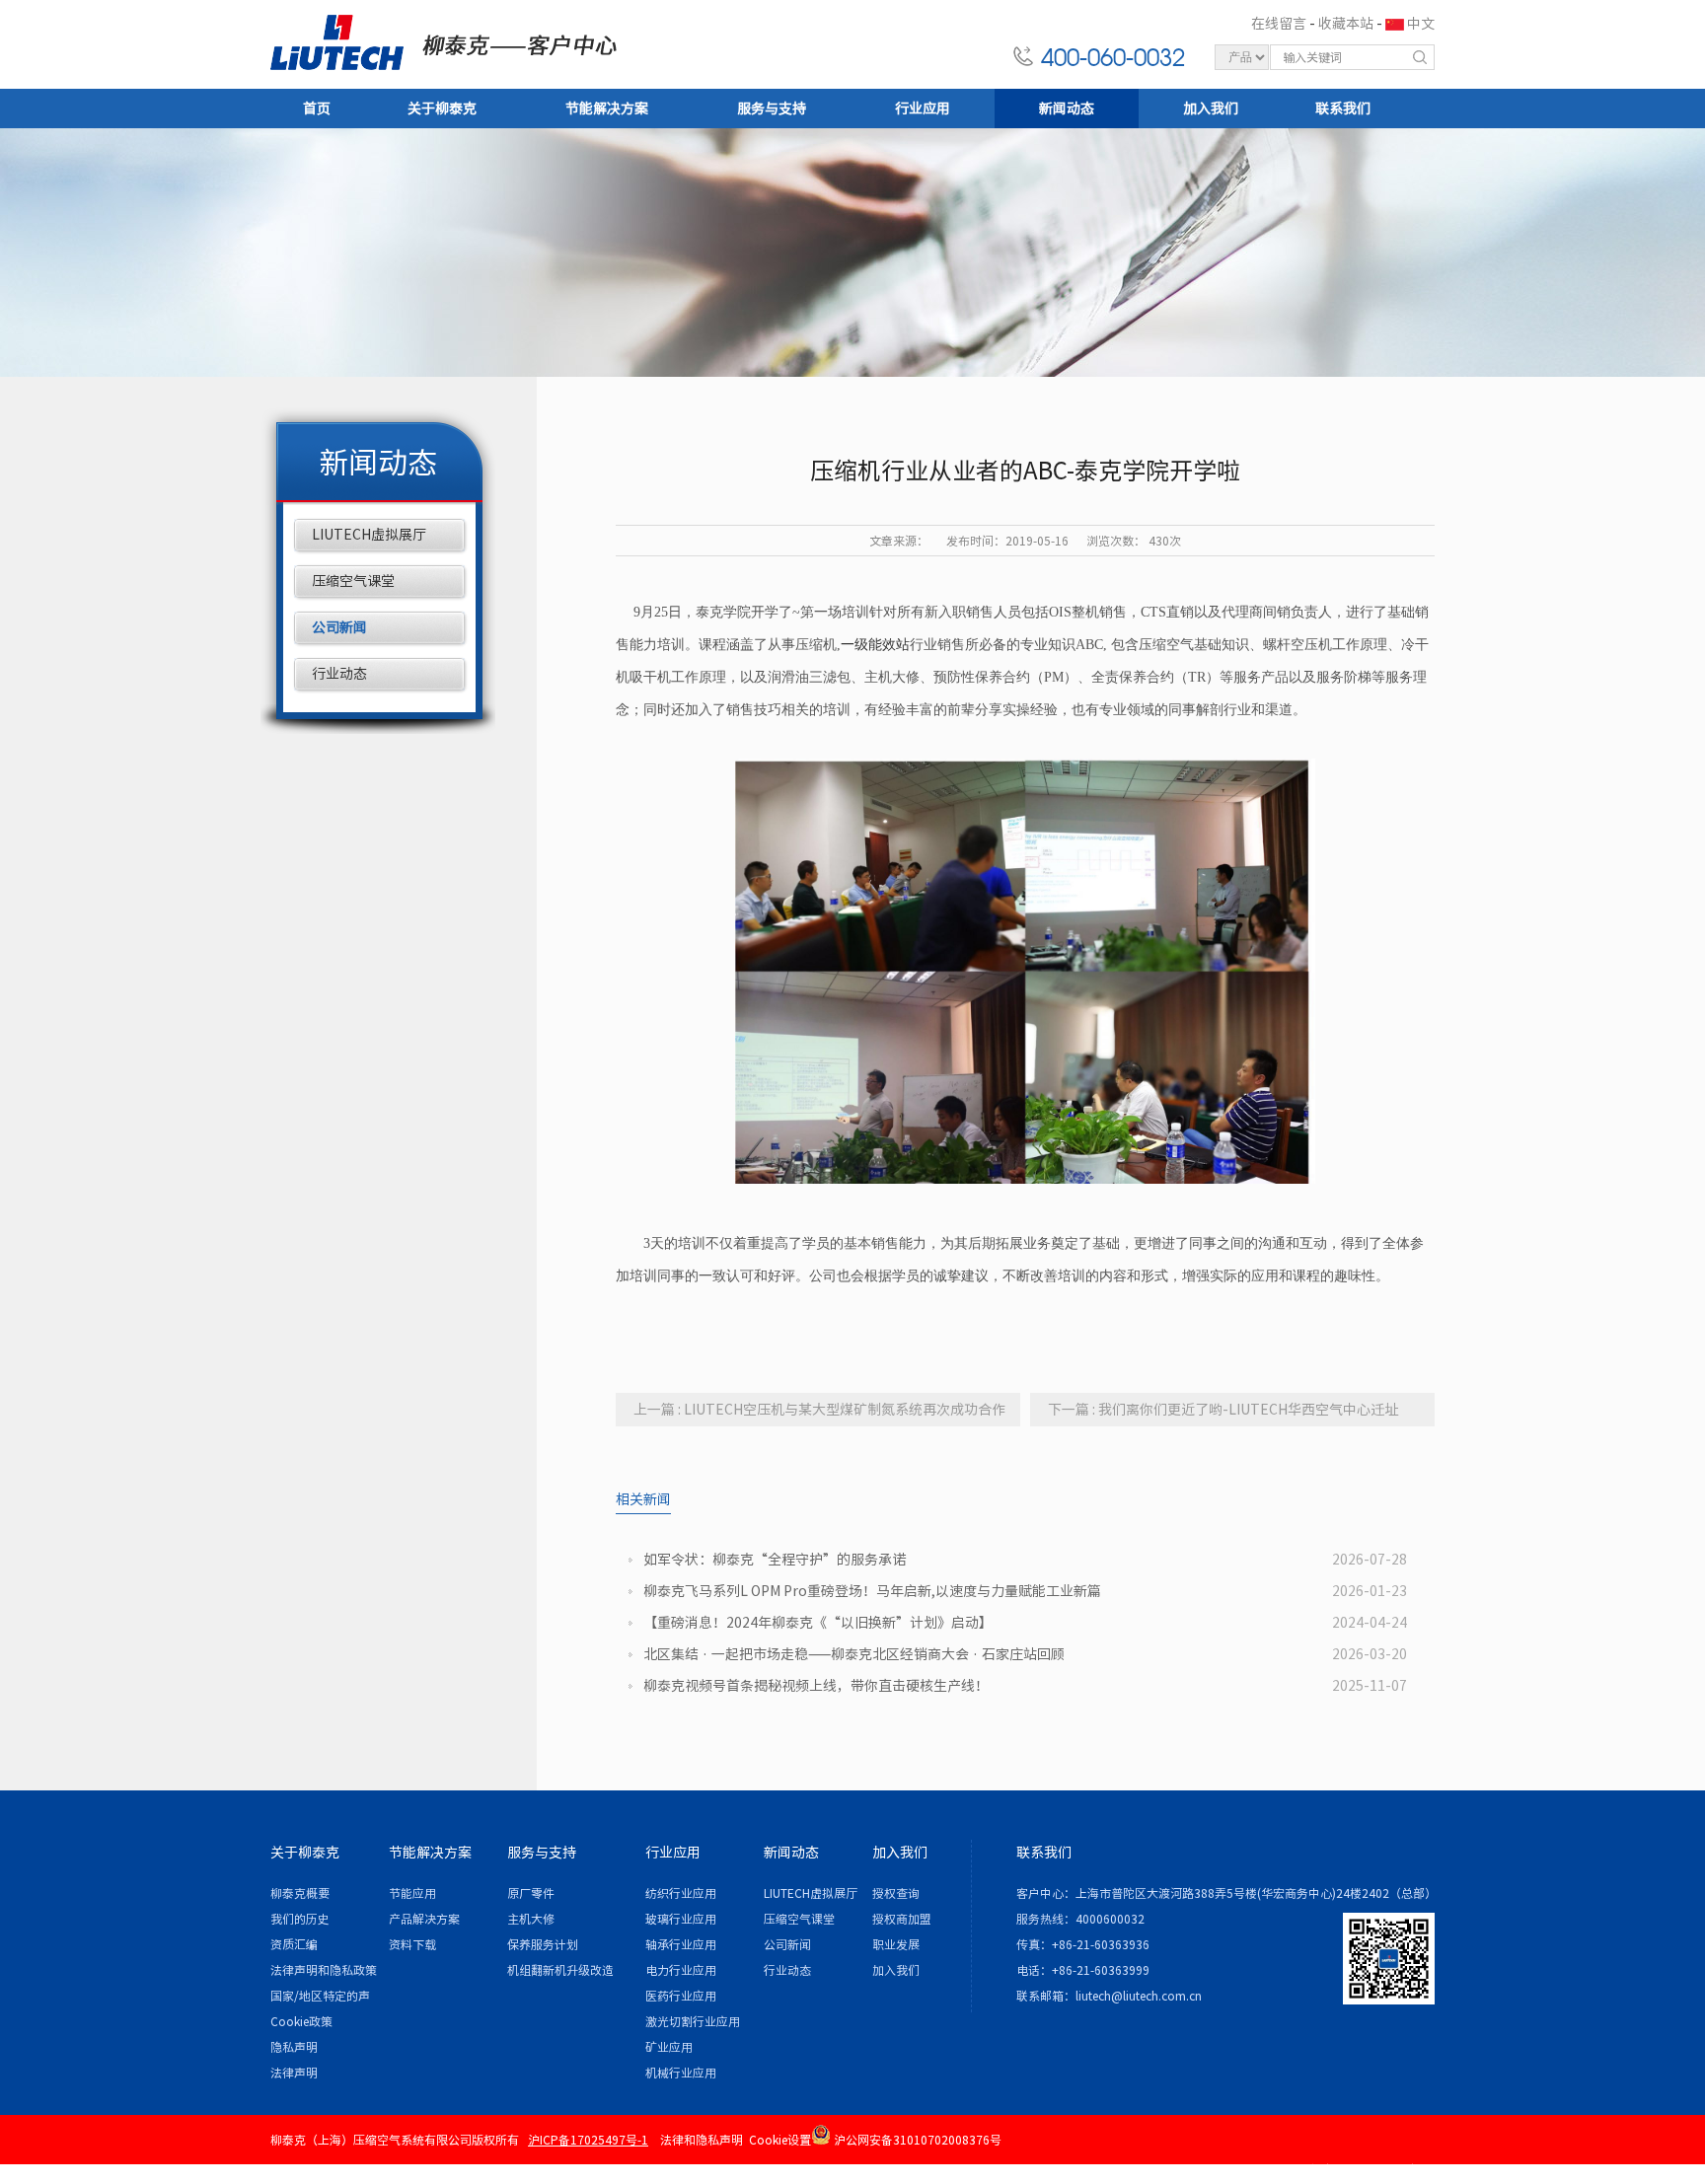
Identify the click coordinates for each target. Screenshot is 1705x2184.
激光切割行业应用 (693, 2021)
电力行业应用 (681, 1970)
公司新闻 (339, 627)
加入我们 (1211, 109)
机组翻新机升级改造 (560, 1970)
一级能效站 (875, 645)
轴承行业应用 (681, 1944)
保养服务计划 (543, 1944)
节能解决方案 (607, 109)
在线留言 (1279, 24)
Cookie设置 (780, 2140)
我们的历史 (300, 1919)
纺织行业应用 (681, 1893)
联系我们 (1343, 109)
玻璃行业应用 (681, 1919)
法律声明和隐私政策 (324, 1970)
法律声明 (294, 2073)
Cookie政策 (301, 2021)
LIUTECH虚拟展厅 (369, 535)
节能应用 (412, 1893)
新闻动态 (1067, 109)
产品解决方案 (424, 1919)
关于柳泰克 (442, 109)
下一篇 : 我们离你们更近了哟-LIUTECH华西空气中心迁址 (1223, 1410)
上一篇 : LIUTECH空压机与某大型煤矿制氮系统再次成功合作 (819, 1410)
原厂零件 (531, 1893)
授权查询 (896, 1893)
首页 (317, 109)
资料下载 (412, 1944)
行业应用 (923, 109)
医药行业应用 (681, 1996)
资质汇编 (294, 1944)
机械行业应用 (681, 2073)
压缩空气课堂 (353, 581)
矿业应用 (669, 2047)
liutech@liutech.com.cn (1139, 1996)
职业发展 (896, 1944)
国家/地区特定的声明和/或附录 (320, 1999)
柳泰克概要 (300, 1893)
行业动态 (339, 674)
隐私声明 (294, 2047)
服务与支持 (772, 109)
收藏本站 (1346, 24)
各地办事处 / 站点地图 (1369, 2169)
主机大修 (531, 1919)
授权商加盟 (902, 1919)
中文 (1421, 24)
